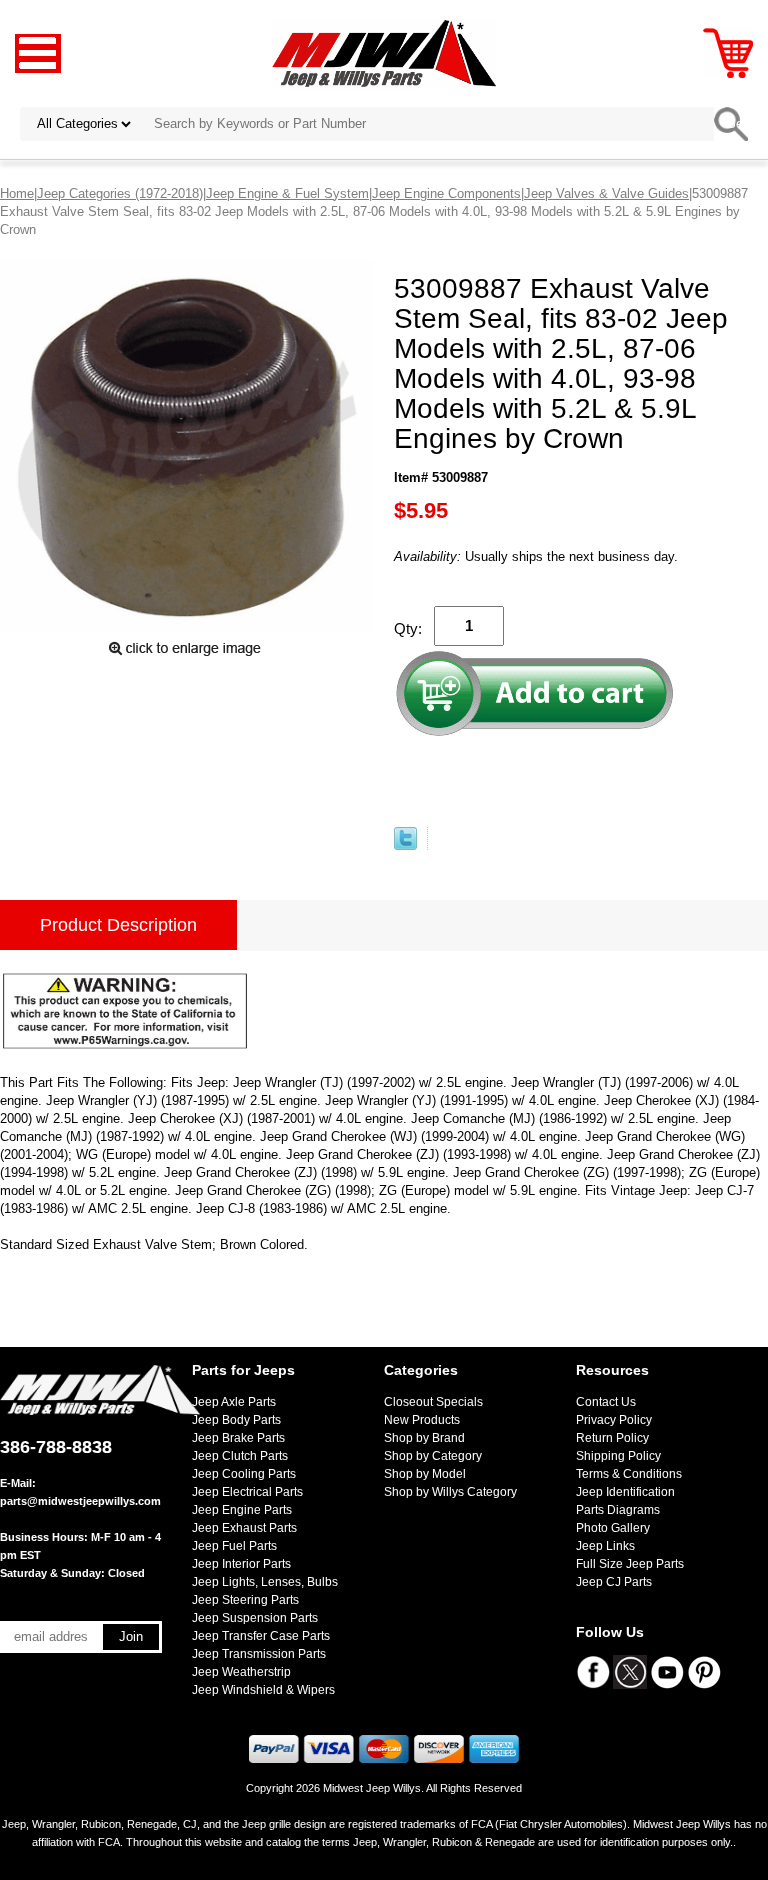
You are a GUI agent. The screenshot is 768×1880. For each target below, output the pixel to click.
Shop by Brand (424, 1438)
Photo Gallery (613, 1528)
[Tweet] (405, 845)
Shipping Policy (618, 1456)
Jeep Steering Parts (245, 1600)
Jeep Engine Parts (242, 1510)
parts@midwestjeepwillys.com (80, 1501)
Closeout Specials (433, 1402)
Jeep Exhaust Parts (244, 1528)
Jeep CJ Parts (614, 1582)
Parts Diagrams (618, 1510)
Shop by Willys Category (450, 1492)
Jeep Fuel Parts (234, 1546)
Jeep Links (605, 1546)
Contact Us (606, 1402)
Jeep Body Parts (236, 1420)
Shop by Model (425, 1474)
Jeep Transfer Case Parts (261, 1636)
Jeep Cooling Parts (244, 1474)
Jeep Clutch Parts (240, 1456)
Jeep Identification (625, 1492)
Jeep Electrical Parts (247, 1492)
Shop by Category (433, 1456)
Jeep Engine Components (446, 193)
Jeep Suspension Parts (255, 1618)
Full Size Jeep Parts (630, 1564)
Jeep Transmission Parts (259, 1654)
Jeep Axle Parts (234, 1402)
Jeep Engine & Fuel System (287, 193)
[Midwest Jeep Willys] (384, 52)
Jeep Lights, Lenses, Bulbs (265, 1582)
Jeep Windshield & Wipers (263, 1690)
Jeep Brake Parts (238, 1438)
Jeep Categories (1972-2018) (120, 193)
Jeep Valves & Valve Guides (606, 193)
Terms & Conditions (629, 1474)
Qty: (408, 628)
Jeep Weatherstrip (241, 1672)
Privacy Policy (614, 1420)
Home (17, 193)
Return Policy (612, 1438)
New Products (422, 1420)
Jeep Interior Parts (241, 1564)
